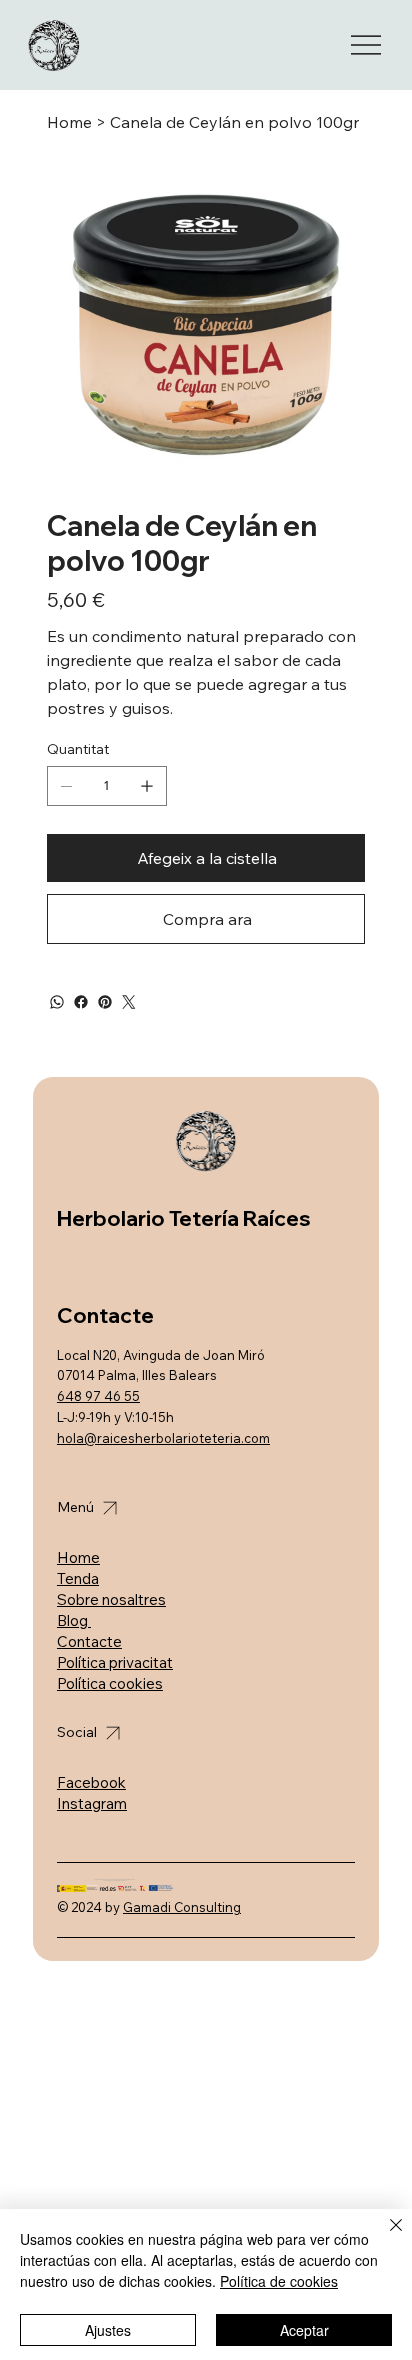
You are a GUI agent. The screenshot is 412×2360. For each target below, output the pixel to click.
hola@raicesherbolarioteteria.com (163, 1438)
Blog (74, 1620)
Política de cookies (279, 2281)
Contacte (89, 1641)
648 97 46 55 (98, 1396)
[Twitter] (129, 1002)
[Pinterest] (105, 1002)
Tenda (78, 1578)
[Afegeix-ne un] (147, 786)
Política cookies (110, 1683)
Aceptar (304, 2330)
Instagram (92, 1803)
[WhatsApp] (57, 1002)
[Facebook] (81, 1002)
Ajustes (108, 2330)
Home (78, 1557)
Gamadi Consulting (182, 1907)
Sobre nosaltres (111, 1599)
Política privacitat (115, 1662)
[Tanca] (384, 2237)
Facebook (91, 1782)
